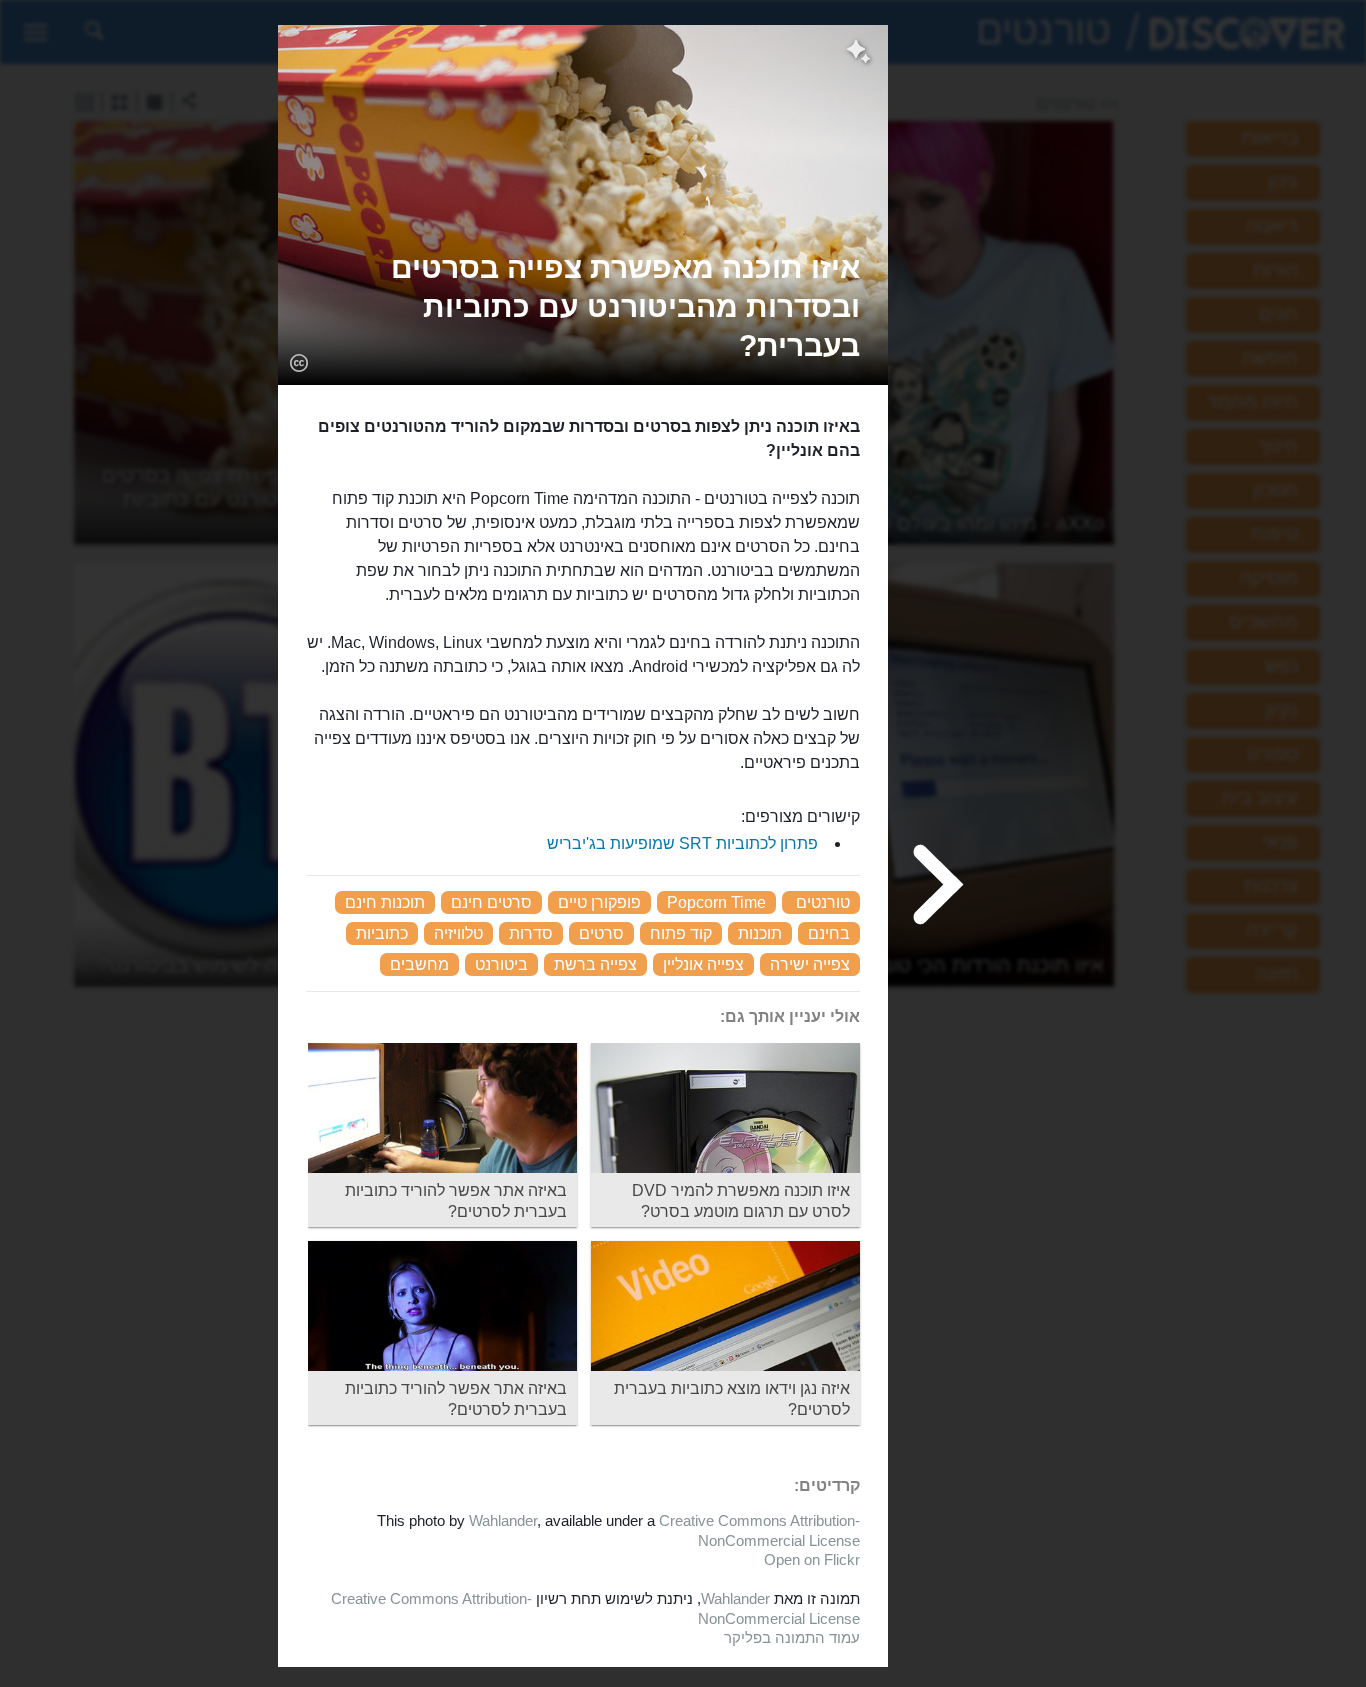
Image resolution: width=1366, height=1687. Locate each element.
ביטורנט (501, 964)
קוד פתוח (681, 933)
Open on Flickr (812, 1559)
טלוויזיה (458, 933)
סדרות (531, 933)
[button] (583, 306)
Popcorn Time (716, 902)
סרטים (601, 933)
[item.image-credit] (298, 362)
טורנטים (823, 902)
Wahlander (503, 1520)
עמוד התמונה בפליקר (792, 1637)
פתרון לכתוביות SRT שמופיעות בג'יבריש (682, 843)
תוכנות (760, 933)
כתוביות (382, 933)
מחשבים (419, 964)
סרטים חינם (491, 902)
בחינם (829, 933)
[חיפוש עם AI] (858, 54)
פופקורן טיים (599, 902)
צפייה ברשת (595, 964)
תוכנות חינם (385, 902)
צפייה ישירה (810, 964)
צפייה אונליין (703, 964)
